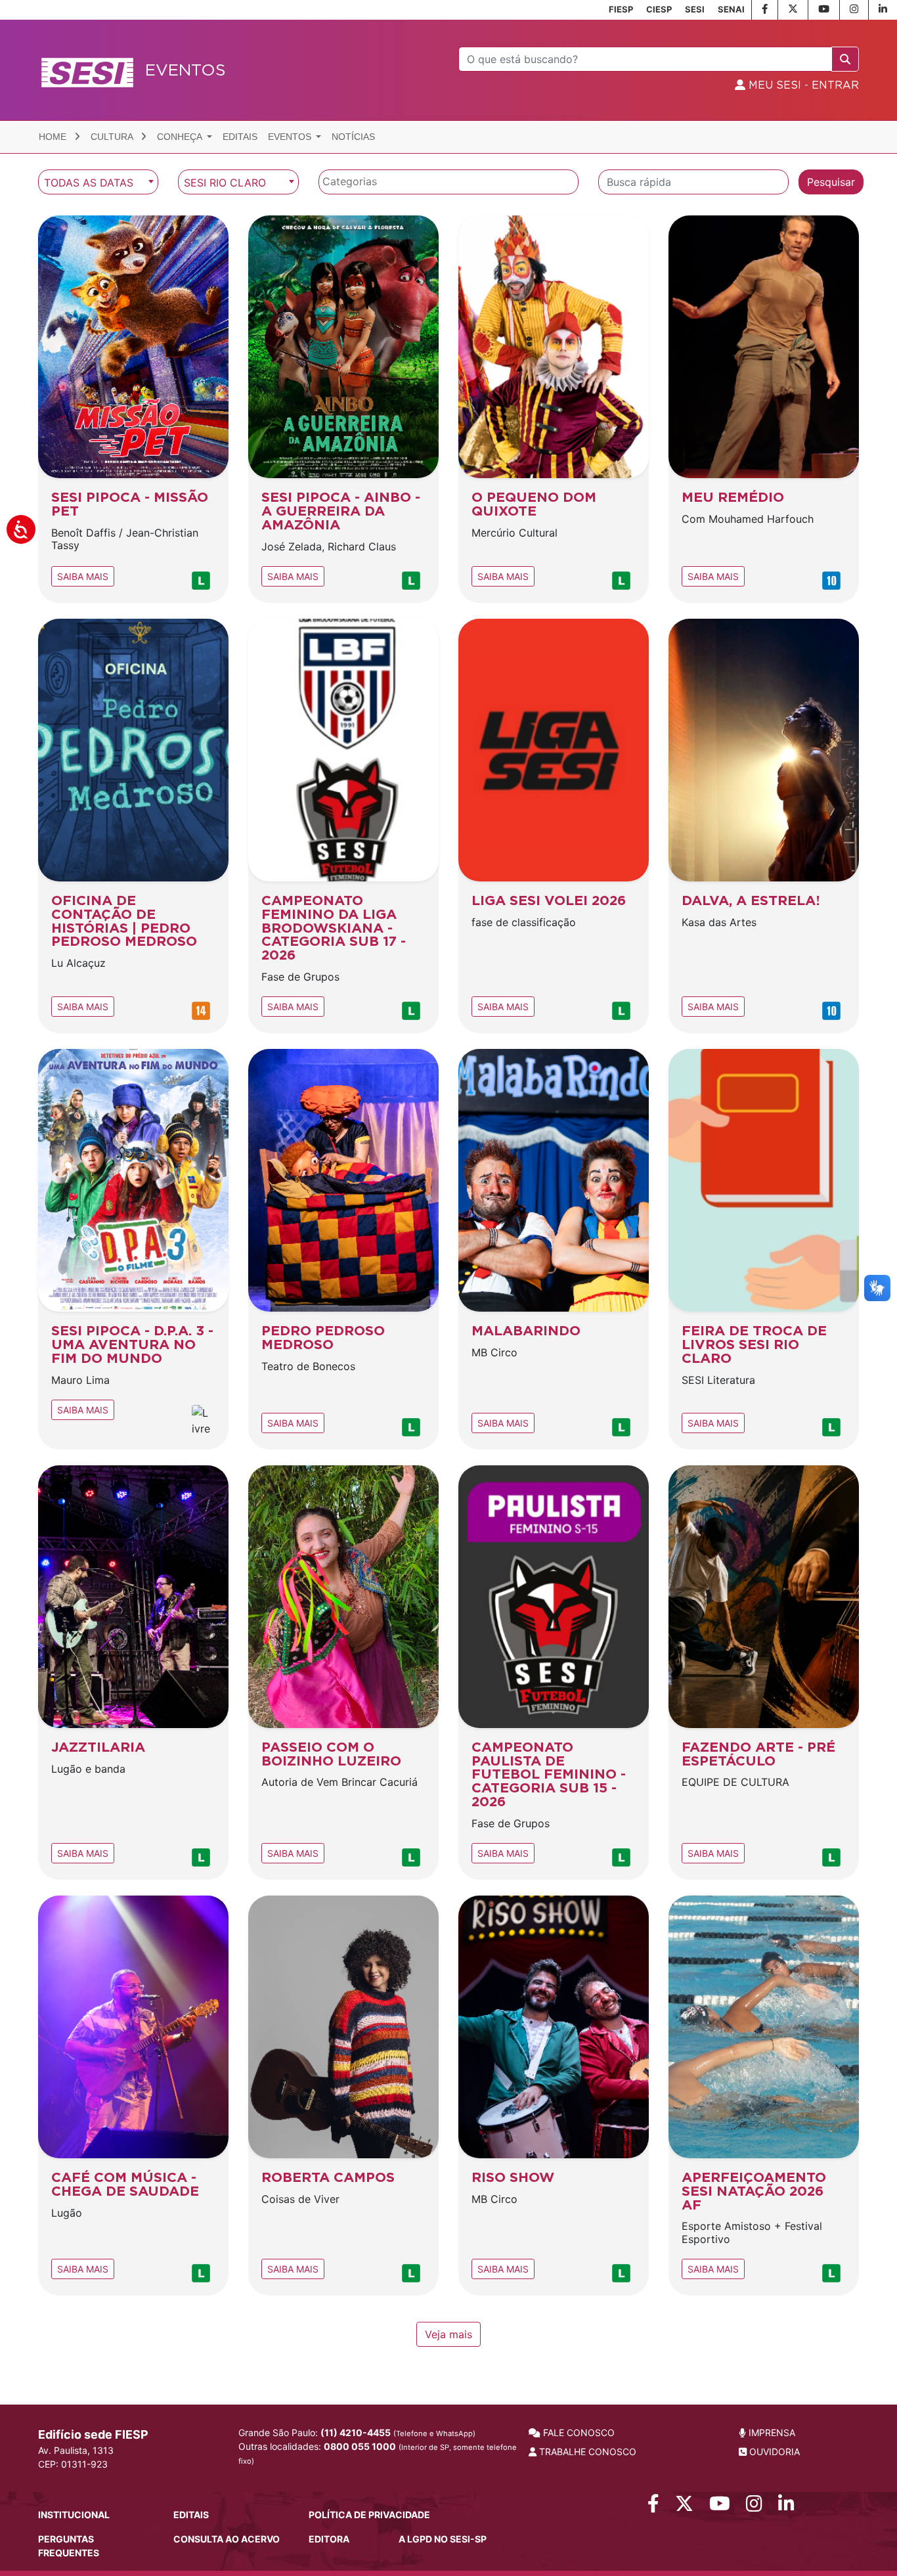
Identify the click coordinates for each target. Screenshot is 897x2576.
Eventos (291, 137)
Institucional (74, 2515)
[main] (448, 1258)
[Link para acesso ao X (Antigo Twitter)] (684, 2507)
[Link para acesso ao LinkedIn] (786, 2507)
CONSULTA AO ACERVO (227, 2539)
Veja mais (448, 2334)
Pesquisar (831, 182)
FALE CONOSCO (578, 2432)
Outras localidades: (378, 2453)
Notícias (353, 137)
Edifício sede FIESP (93, 2434)
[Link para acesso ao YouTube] (720, 2507)
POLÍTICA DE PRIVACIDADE (369, 2515)
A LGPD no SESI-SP (443, 2539)
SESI (695, 9)
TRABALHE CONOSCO (586, 2452)
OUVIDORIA (773, 2452)
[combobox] (98, 182)
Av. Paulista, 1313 (76, 2450)
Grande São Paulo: (357, 2432)
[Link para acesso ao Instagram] (754, 2507)
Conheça (181, 137)
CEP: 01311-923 (73, 2464)
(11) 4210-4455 (356, 2432)
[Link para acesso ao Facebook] (653, 2507)
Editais (240, 137)
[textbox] (452, 182)
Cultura (113, 137)
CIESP (659, 9)
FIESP (621, 9)
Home (54, 137)
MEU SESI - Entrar (802, 85)
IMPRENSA (771, 2432)
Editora (329, 2539)
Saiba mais (83, 576)
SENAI (731, 9)
